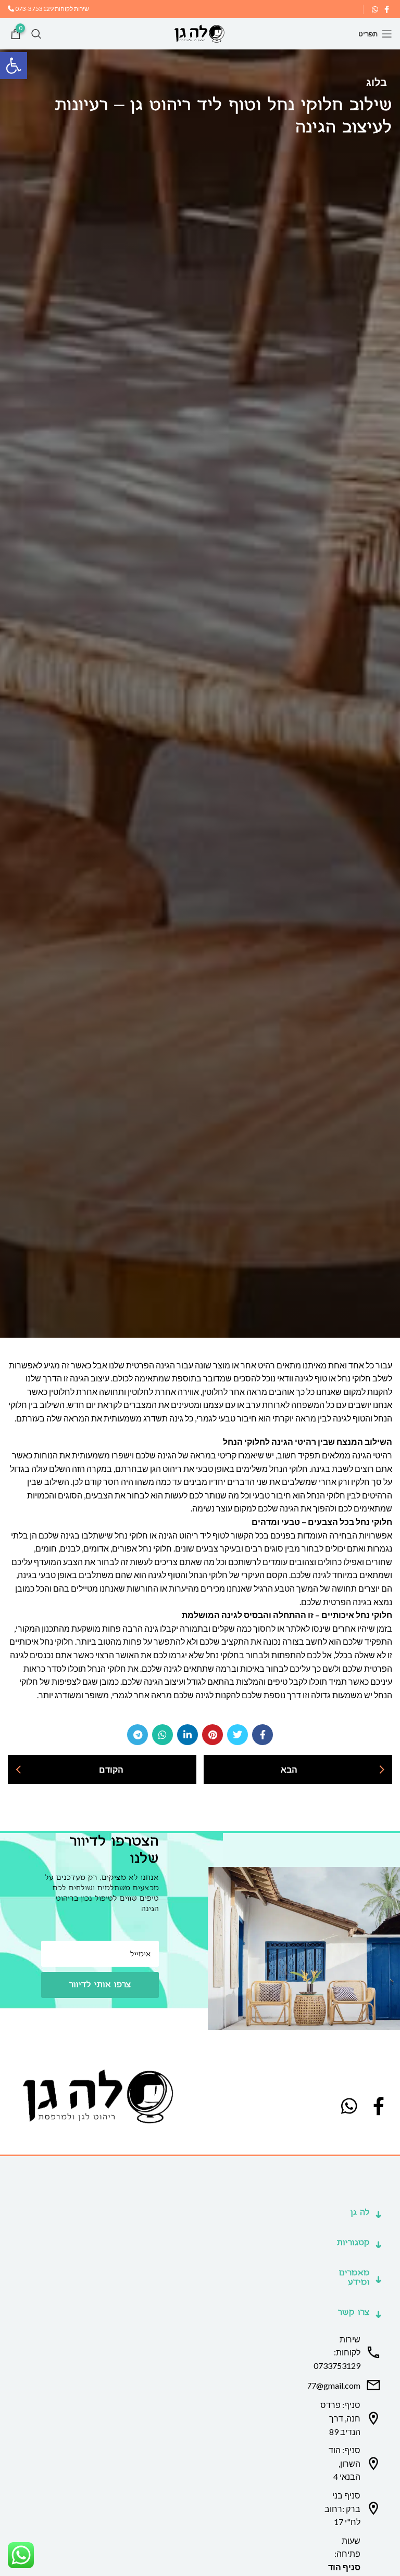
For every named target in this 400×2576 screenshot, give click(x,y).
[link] (14, 66)
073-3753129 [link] (34, 9)
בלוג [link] (377, 82)
